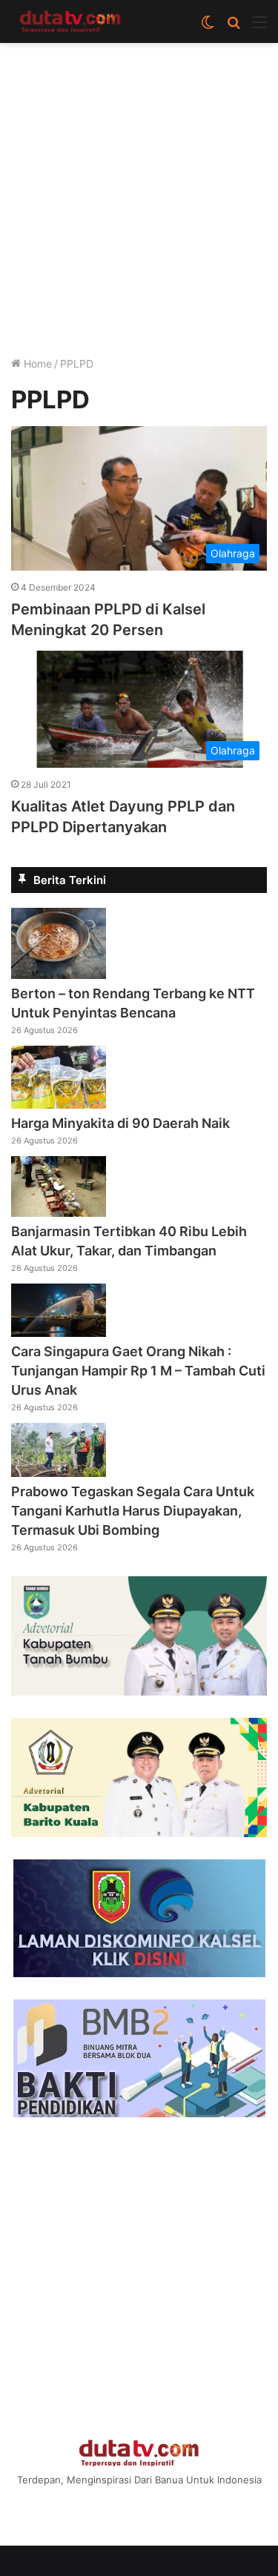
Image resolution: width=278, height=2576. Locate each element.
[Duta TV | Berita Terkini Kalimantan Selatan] (70, 21)
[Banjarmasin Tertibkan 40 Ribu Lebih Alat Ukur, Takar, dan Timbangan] (59, 1212)
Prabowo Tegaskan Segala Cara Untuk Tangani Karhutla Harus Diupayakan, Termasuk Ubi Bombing (133, 1511)
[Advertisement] (139, 204)
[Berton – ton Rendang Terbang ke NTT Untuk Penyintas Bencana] (59, 975)
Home (36, 364)
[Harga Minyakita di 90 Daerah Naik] (59, 1104)
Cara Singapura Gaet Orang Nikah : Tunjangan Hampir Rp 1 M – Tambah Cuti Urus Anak (138, 1371)
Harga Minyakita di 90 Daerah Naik (120, 1123)
